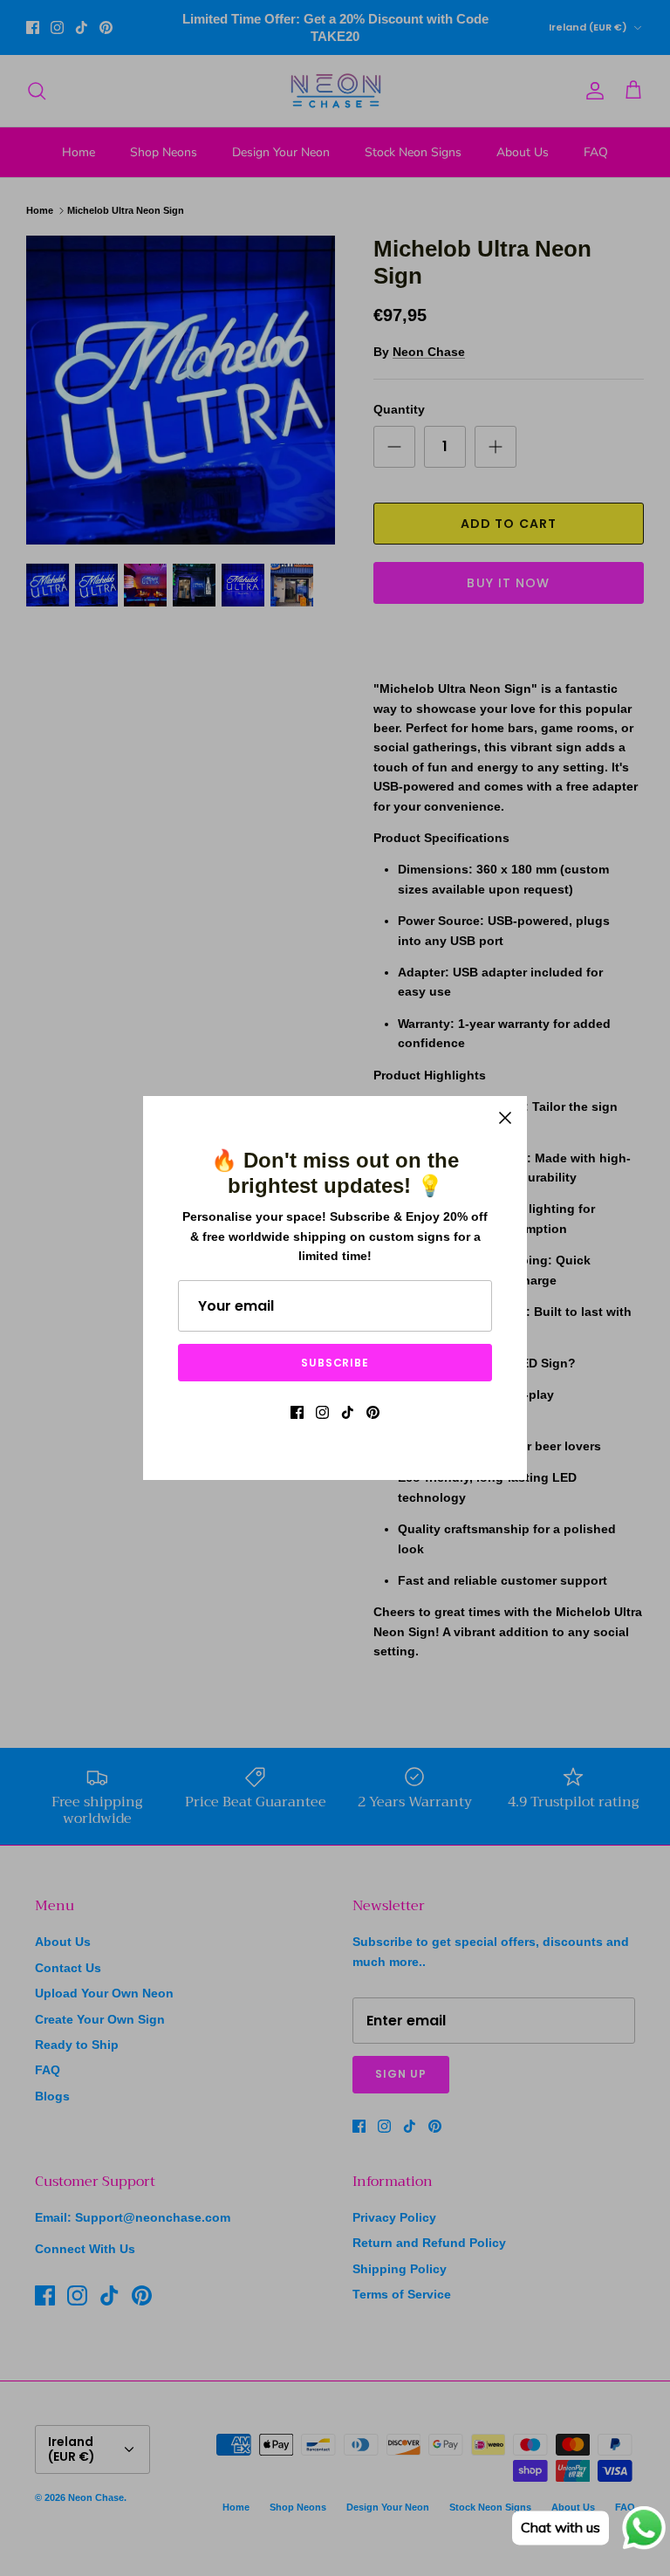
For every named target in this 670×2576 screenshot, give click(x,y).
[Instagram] (322, 1412)
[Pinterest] (373, 1412)
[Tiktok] (348, 1412)
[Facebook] (297, 1412)
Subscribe (335, 1363)
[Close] (505, 1118)
